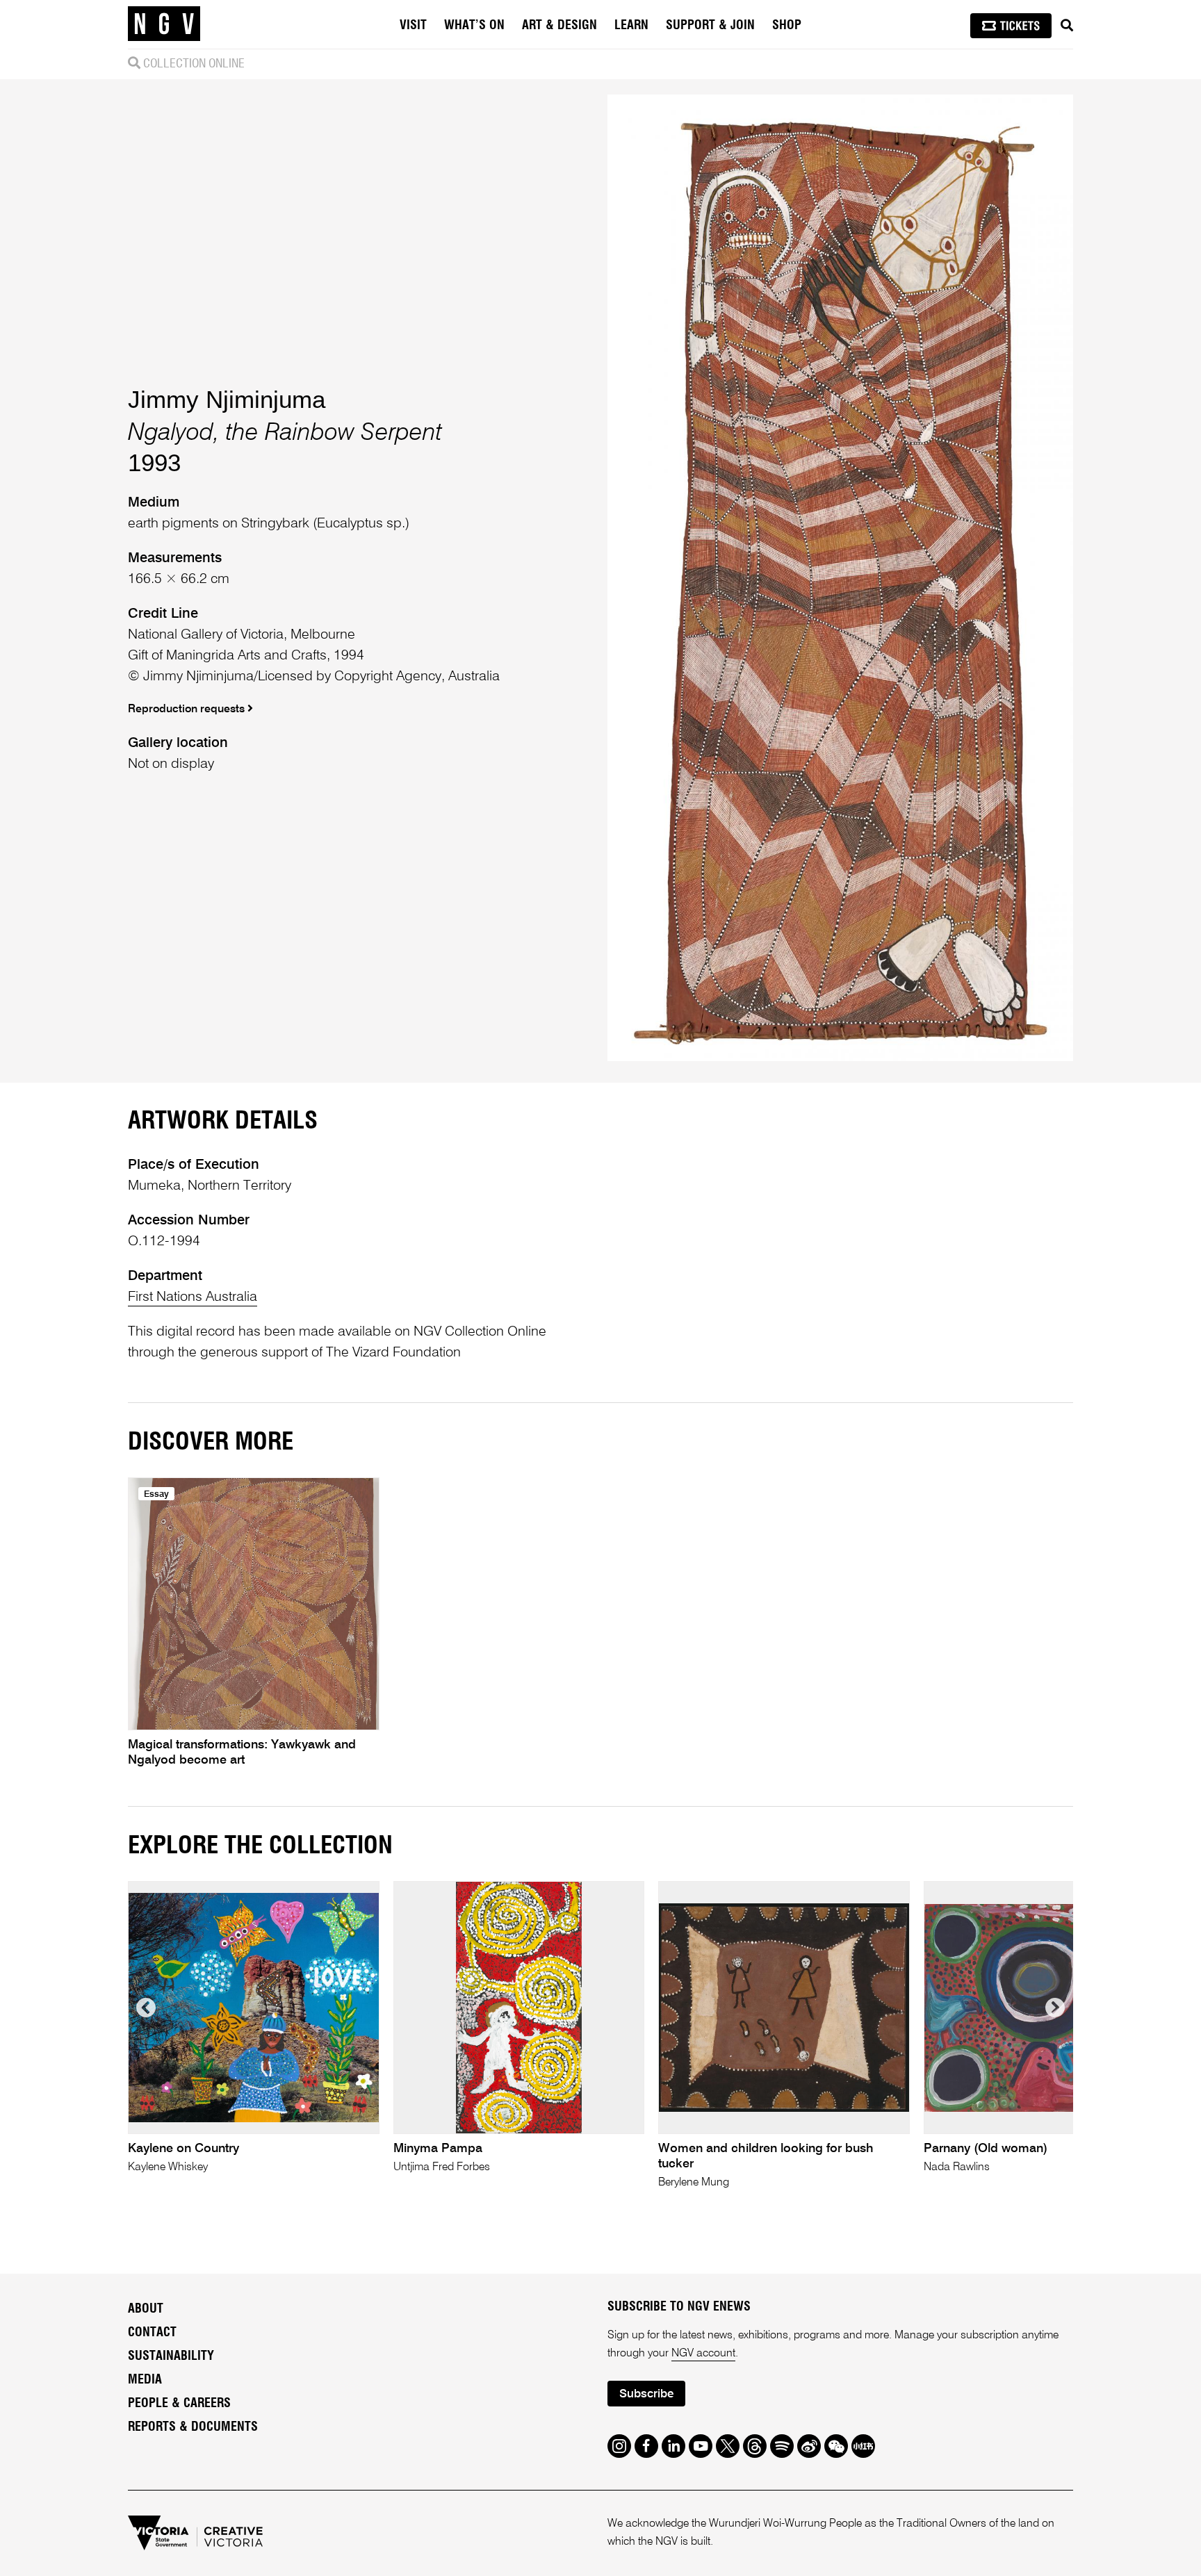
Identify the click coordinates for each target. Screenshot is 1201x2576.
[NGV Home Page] (164, 24)
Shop (787, 26)
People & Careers (179, 2404)
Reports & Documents (193, 2427)
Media (145, 2380)
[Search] (1067, 26)
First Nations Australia (193, 1297)
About (146, 2309)
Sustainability (171, 2356)
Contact (152, 2333)
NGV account (703, 2354)
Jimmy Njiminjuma (227, 399)
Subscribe (646, 2394)
